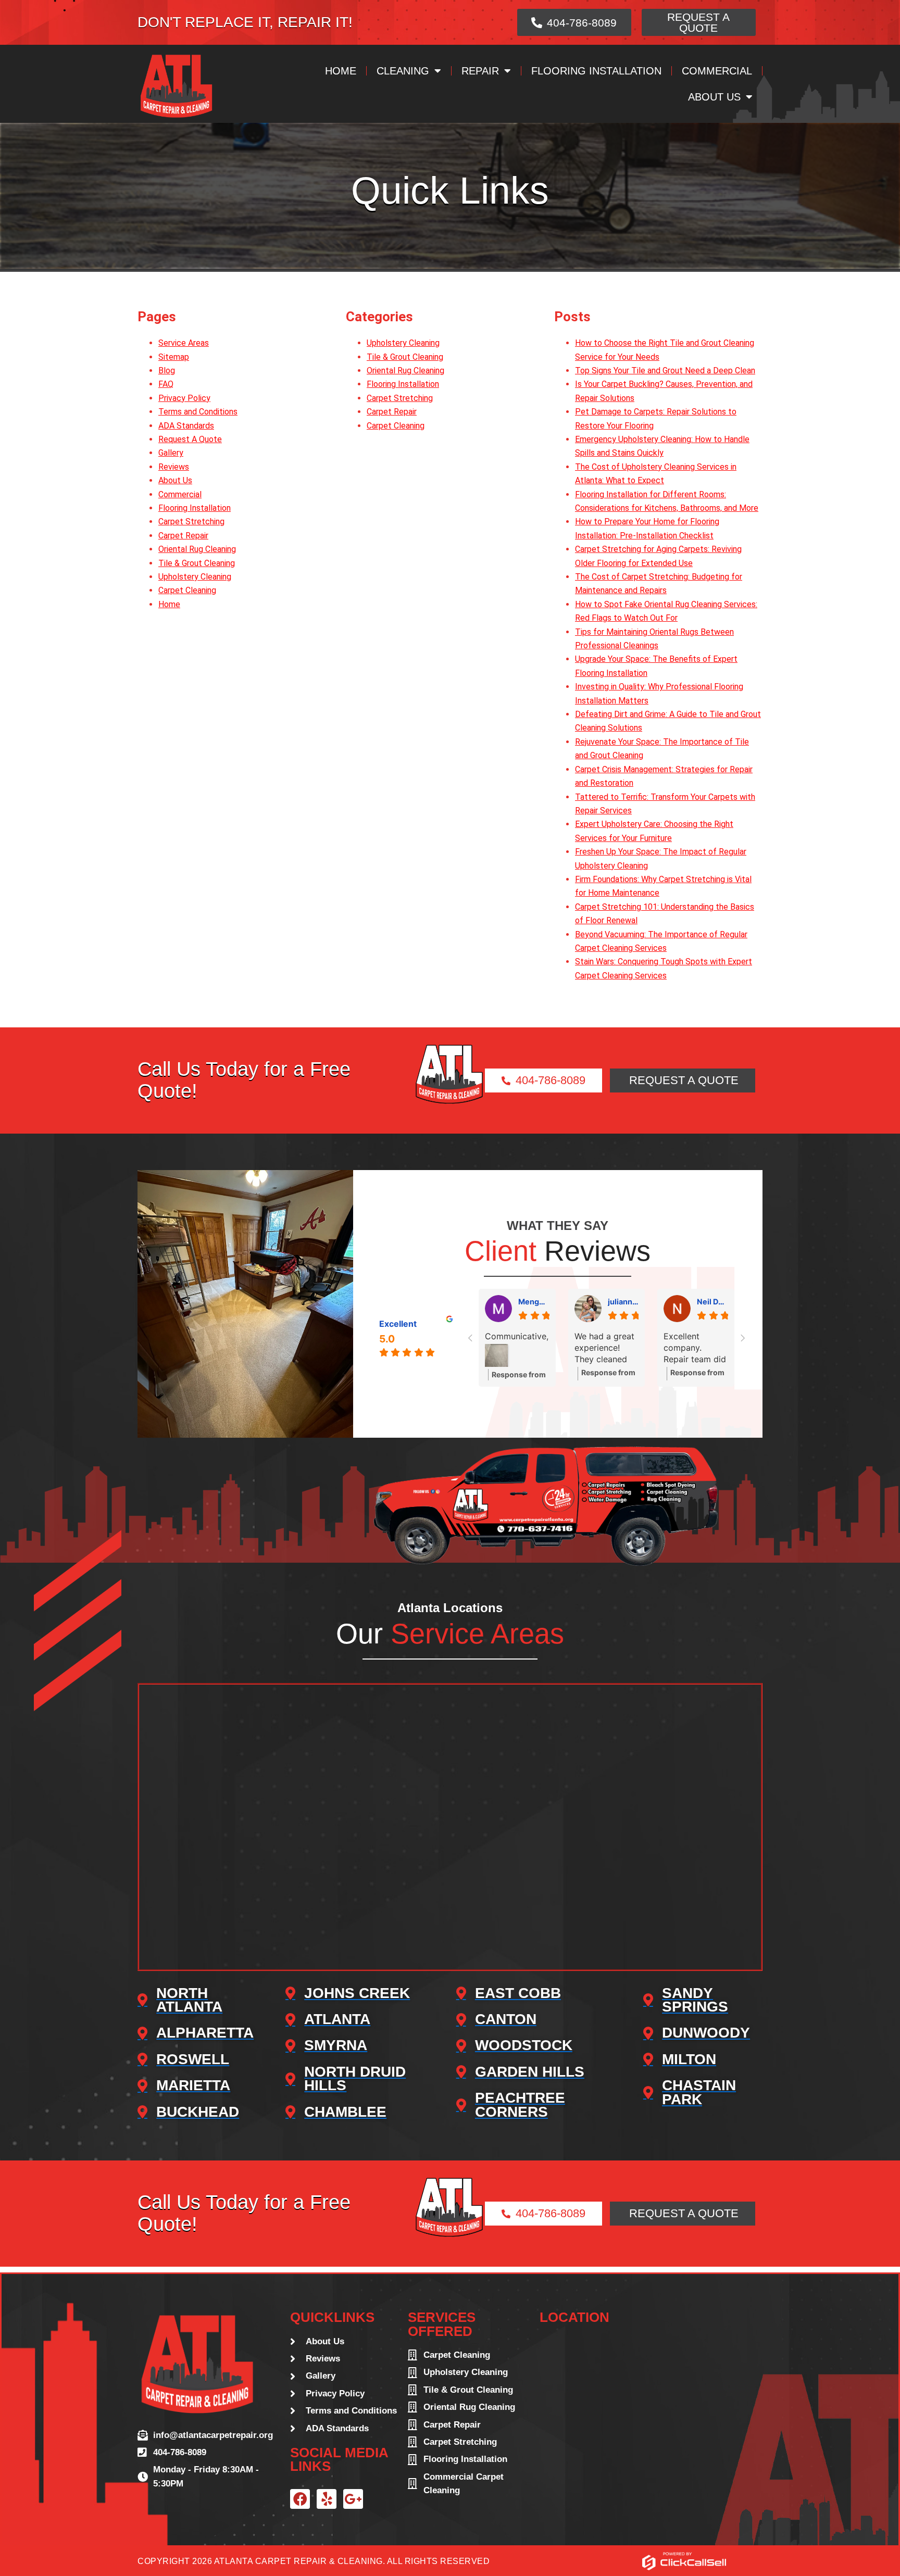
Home (341, 71)
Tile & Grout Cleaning (197, 563)
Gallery (171, 453)
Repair (480, 71)
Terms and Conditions (198, 412)
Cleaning (403, 71)
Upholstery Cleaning (195, 577)
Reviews (174, 467)
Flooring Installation (596, 71)
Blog (167, 370)
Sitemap (174, 357)
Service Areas (184, 343)
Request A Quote (190, 439)
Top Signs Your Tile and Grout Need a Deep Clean (665, 370)
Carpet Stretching (191, 522)
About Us (714, 97)
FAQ (166, 384)
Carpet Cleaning (187, 590)
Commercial (717, 71)
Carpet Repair (183, 536)
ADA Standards (186, 426)
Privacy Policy (184, 398)
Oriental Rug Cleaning (197, 549)
